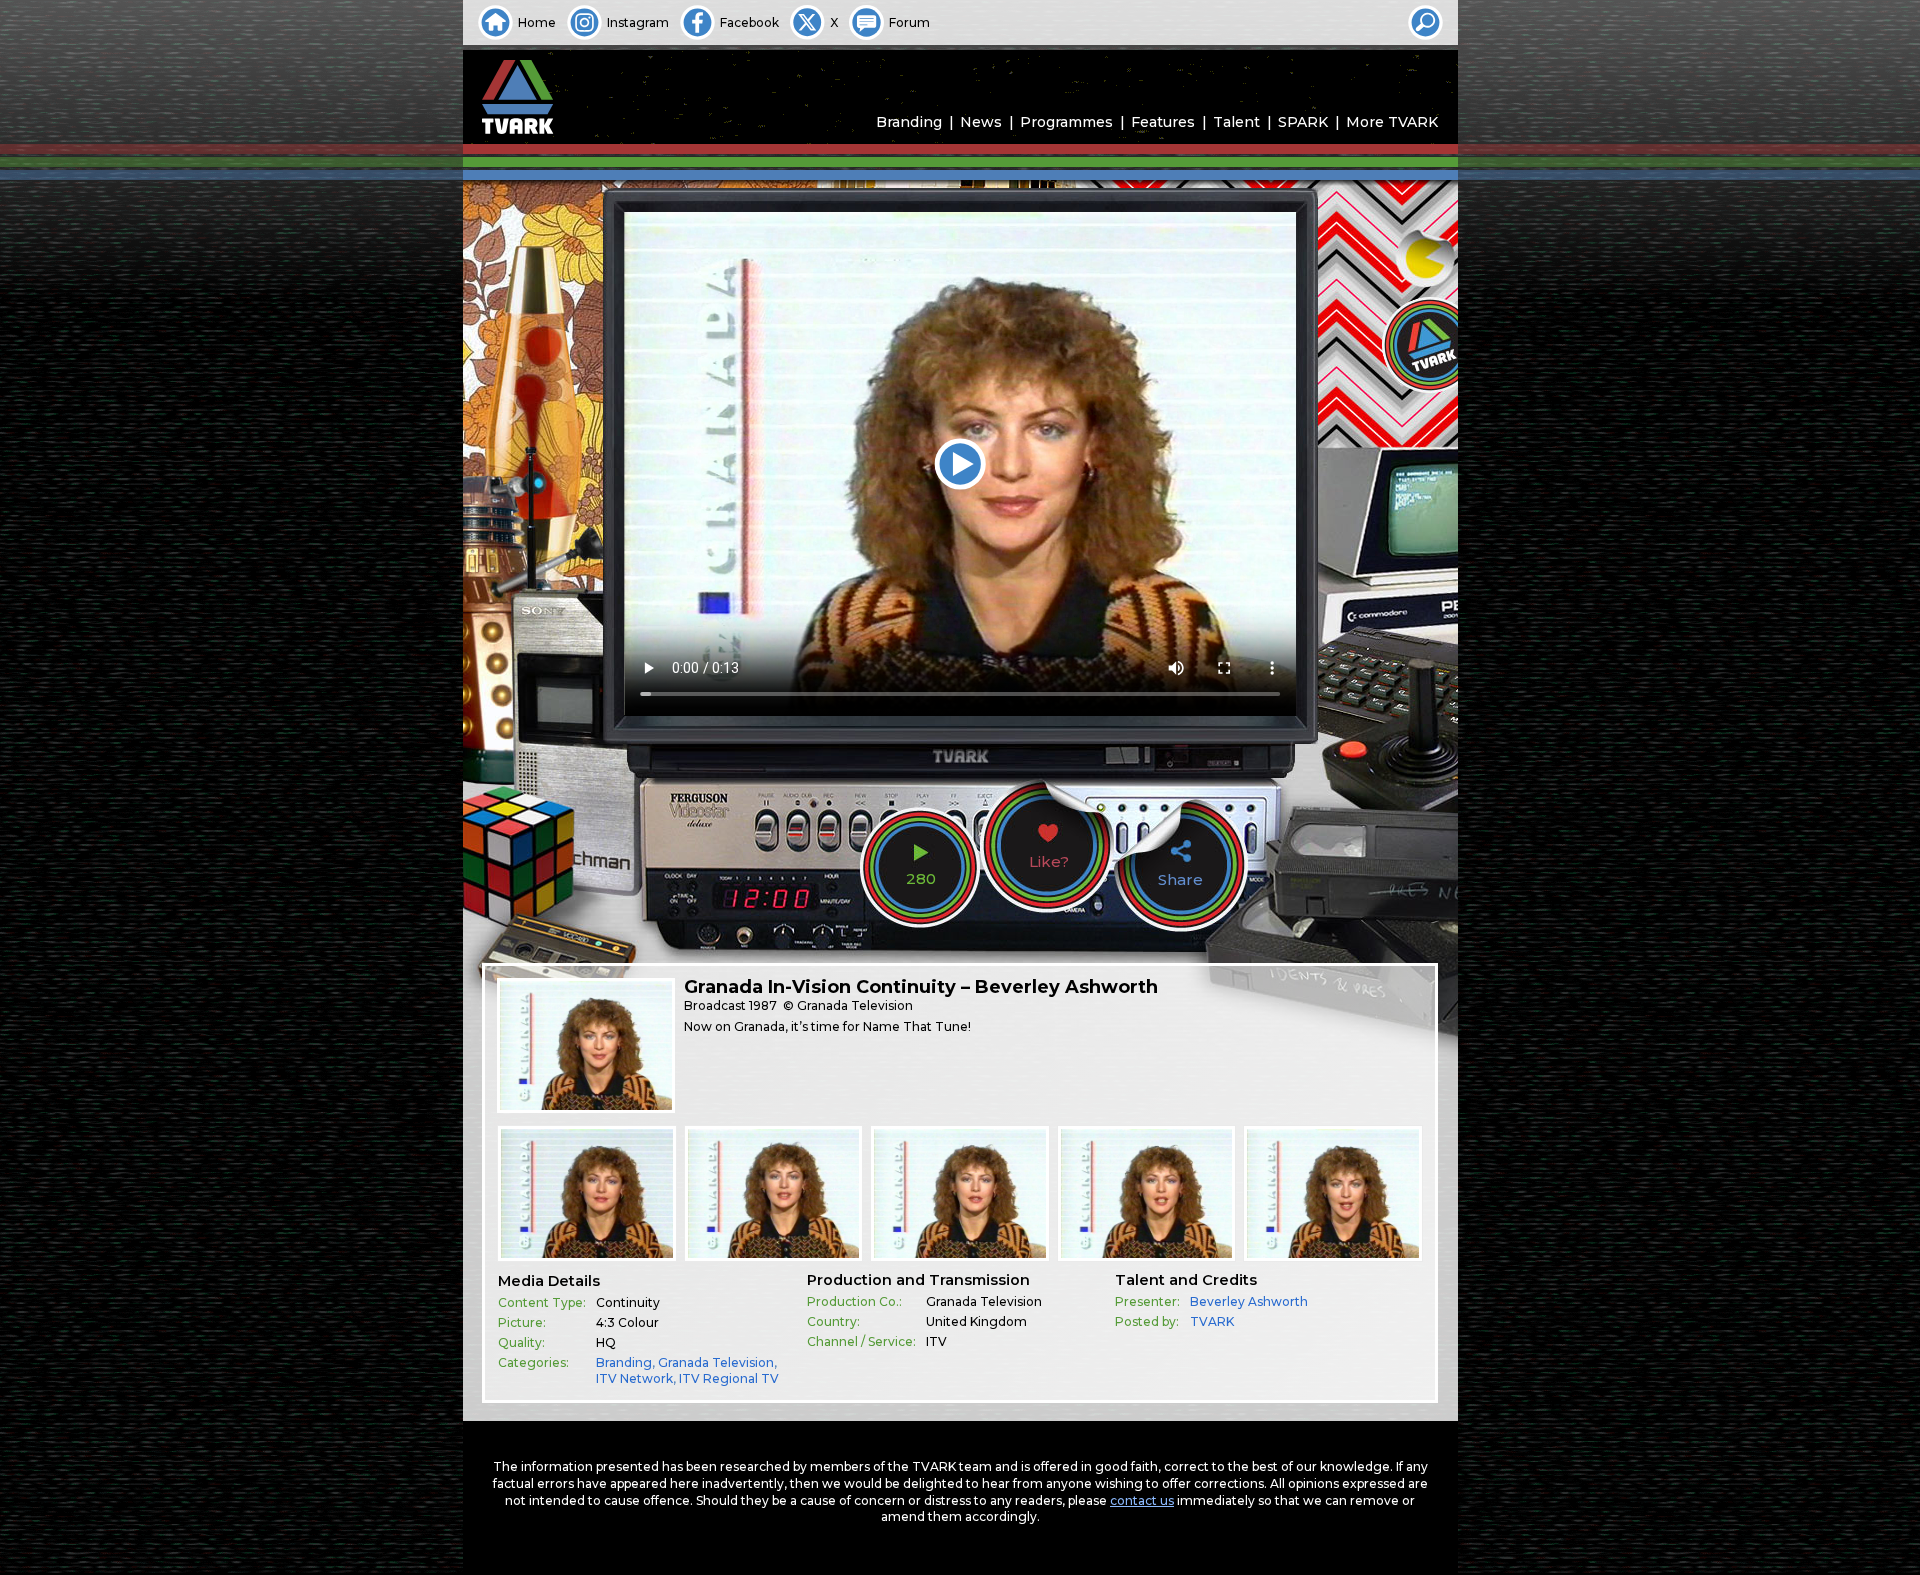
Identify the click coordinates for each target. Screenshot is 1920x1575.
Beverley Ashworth (1249, 1301)
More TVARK (1392, 122)
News (981, 122)
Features (1163, 122)
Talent (1236, 122)
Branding (909, 122)
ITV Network (634, 1378)
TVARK (1212, 1321)
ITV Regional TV (729, 1378)
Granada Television (716, 1362)
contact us (1142, 1500)
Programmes (1066, 122)
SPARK (1303, 122)
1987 (763, 1005)
